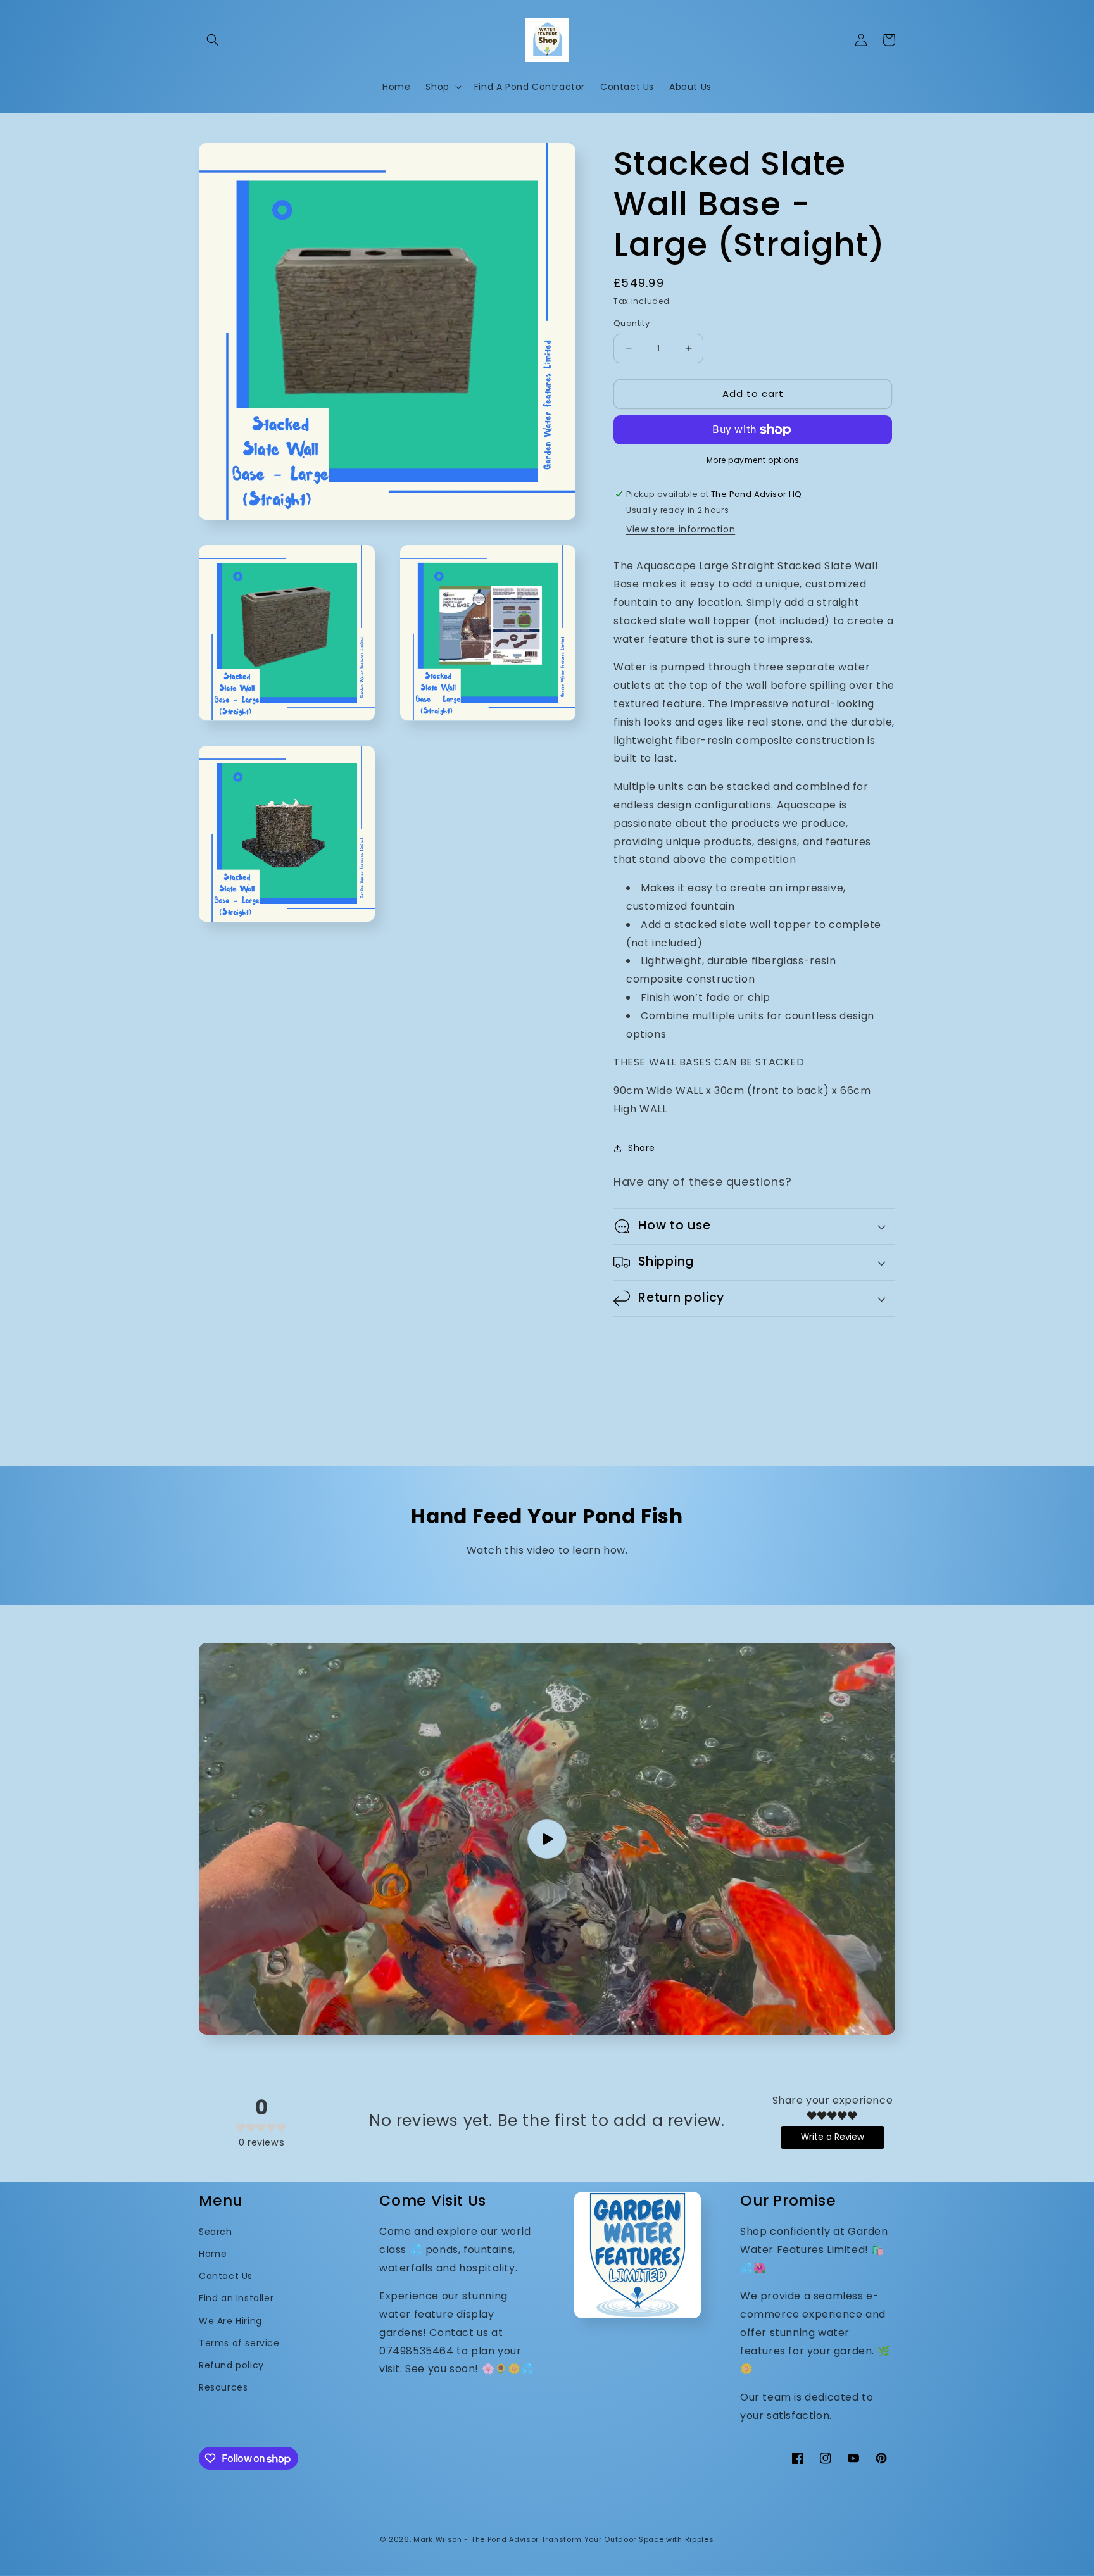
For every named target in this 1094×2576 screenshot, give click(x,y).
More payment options (753, 460)
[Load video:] (547, 1839)
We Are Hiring (230, 2321)
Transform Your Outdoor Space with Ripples (628, 2539)
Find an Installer (236, 2298)
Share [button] (642, 1148)
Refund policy (231, 2365)
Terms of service (239, 2343)
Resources (223, 2387)
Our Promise (788, 2200)
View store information (681, 529)
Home (213, 2254)
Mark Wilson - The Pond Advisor (476, 2539)
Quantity (632, 323)
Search (216, 2232)
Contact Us (226, 2276)
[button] (213, 40)
